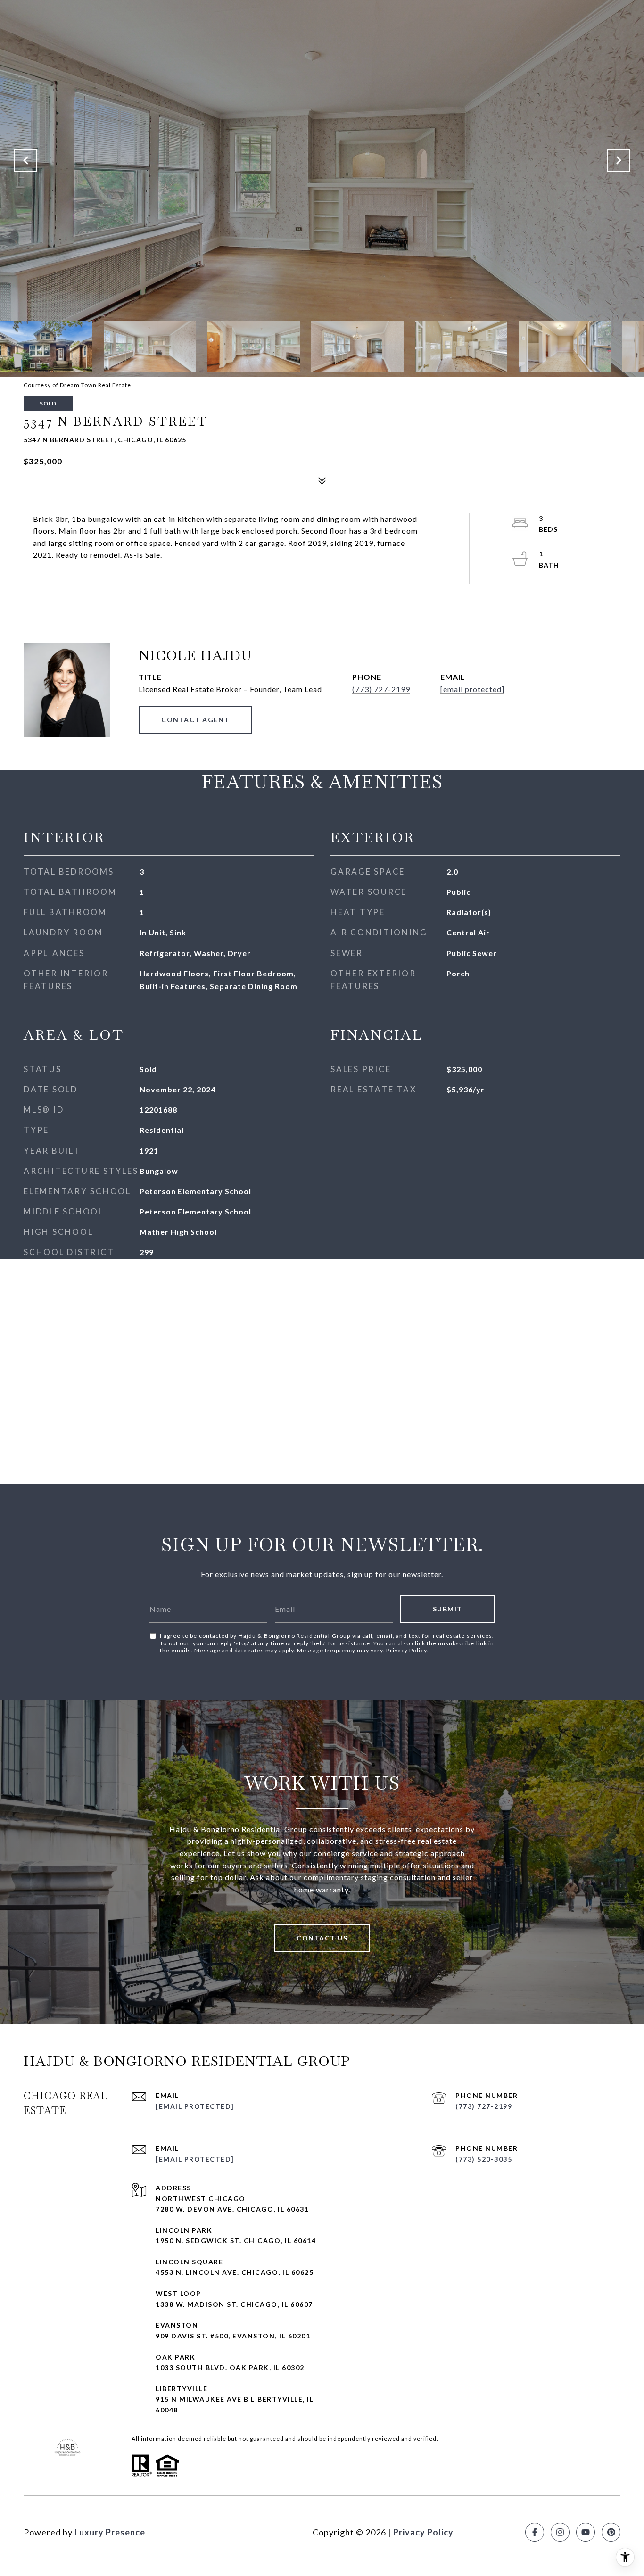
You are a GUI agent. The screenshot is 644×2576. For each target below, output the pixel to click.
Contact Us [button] (322, 1938)
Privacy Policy (406, 1650)
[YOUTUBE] (586, 2532)
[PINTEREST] (611, 2532)
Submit (448, 1609)
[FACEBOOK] (535, 2532)
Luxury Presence (110, 2532)
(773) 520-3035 (484, 2159)
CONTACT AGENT (195, 720)
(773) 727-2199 (381, 689)
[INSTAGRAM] (560, 2532)
